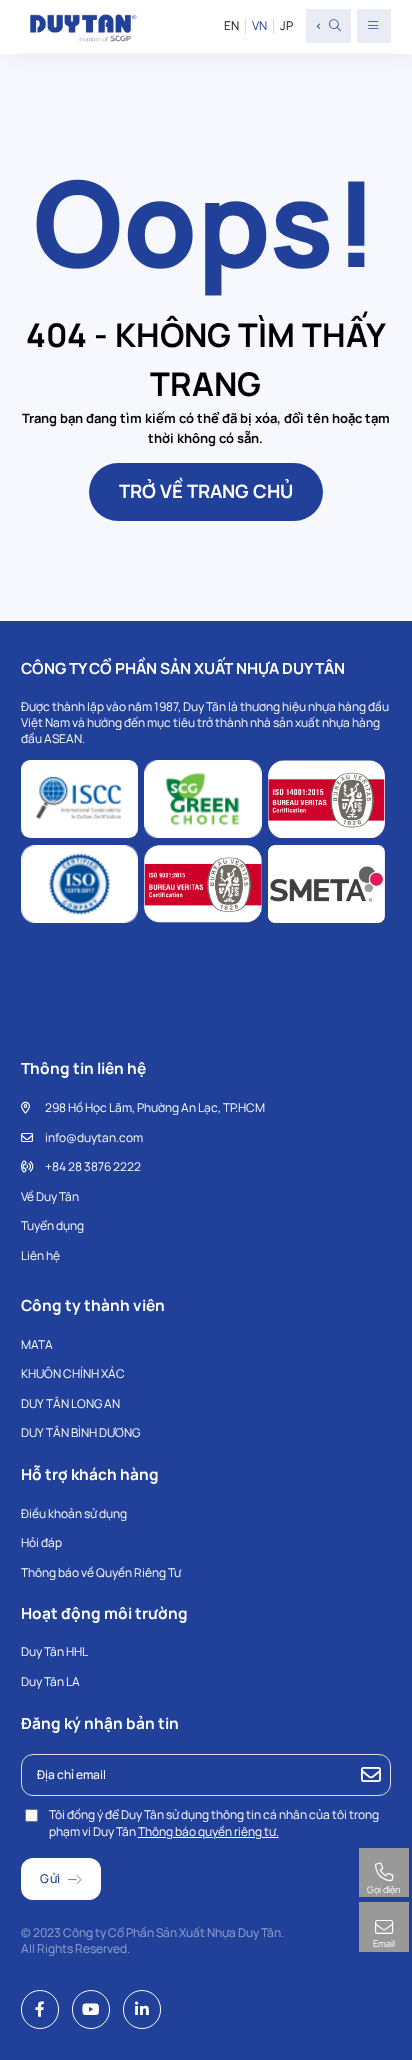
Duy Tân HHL (54, 1651)
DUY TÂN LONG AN (70, 1403)
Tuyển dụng (52, 1225)
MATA (37, 1344)
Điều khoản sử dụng (74, 1513)
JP (286, 26)
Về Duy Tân (50, 1196)
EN (231, 26)
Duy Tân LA (50, 1681)
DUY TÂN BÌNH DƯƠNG (80, 1432)
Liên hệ (40, 1255)
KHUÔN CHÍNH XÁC (73, 1373)
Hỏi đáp (41, 1542)
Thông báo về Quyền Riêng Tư (101, 1572)
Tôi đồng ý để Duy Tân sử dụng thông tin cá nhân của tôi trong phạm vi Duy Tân (214, 1823)
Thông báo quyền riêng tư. (208, 1831)
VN (259, 26)
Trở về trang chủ (206, 491)
